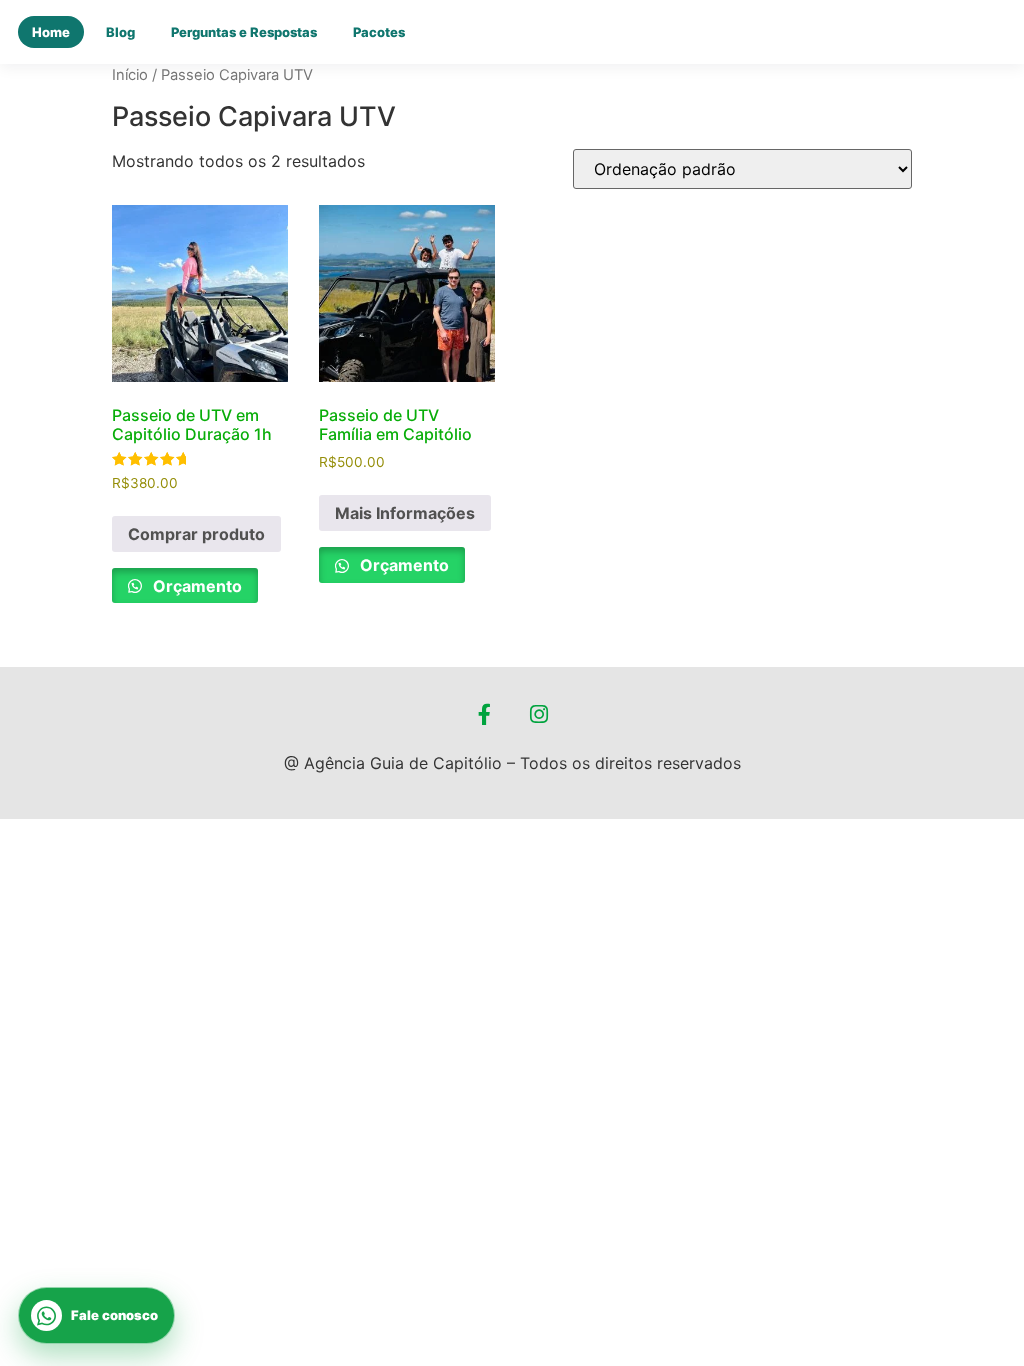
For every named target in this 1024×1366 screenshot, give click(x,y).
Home (51, 32)
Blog (120, 32)
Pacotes (379, 32)
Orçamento (195, 586)
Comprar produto (196, 534)
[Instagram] (540, 714)
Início (130, 75)
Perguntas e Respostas (244, 32)
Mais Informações (405, 513)
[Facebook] (485, 714)
